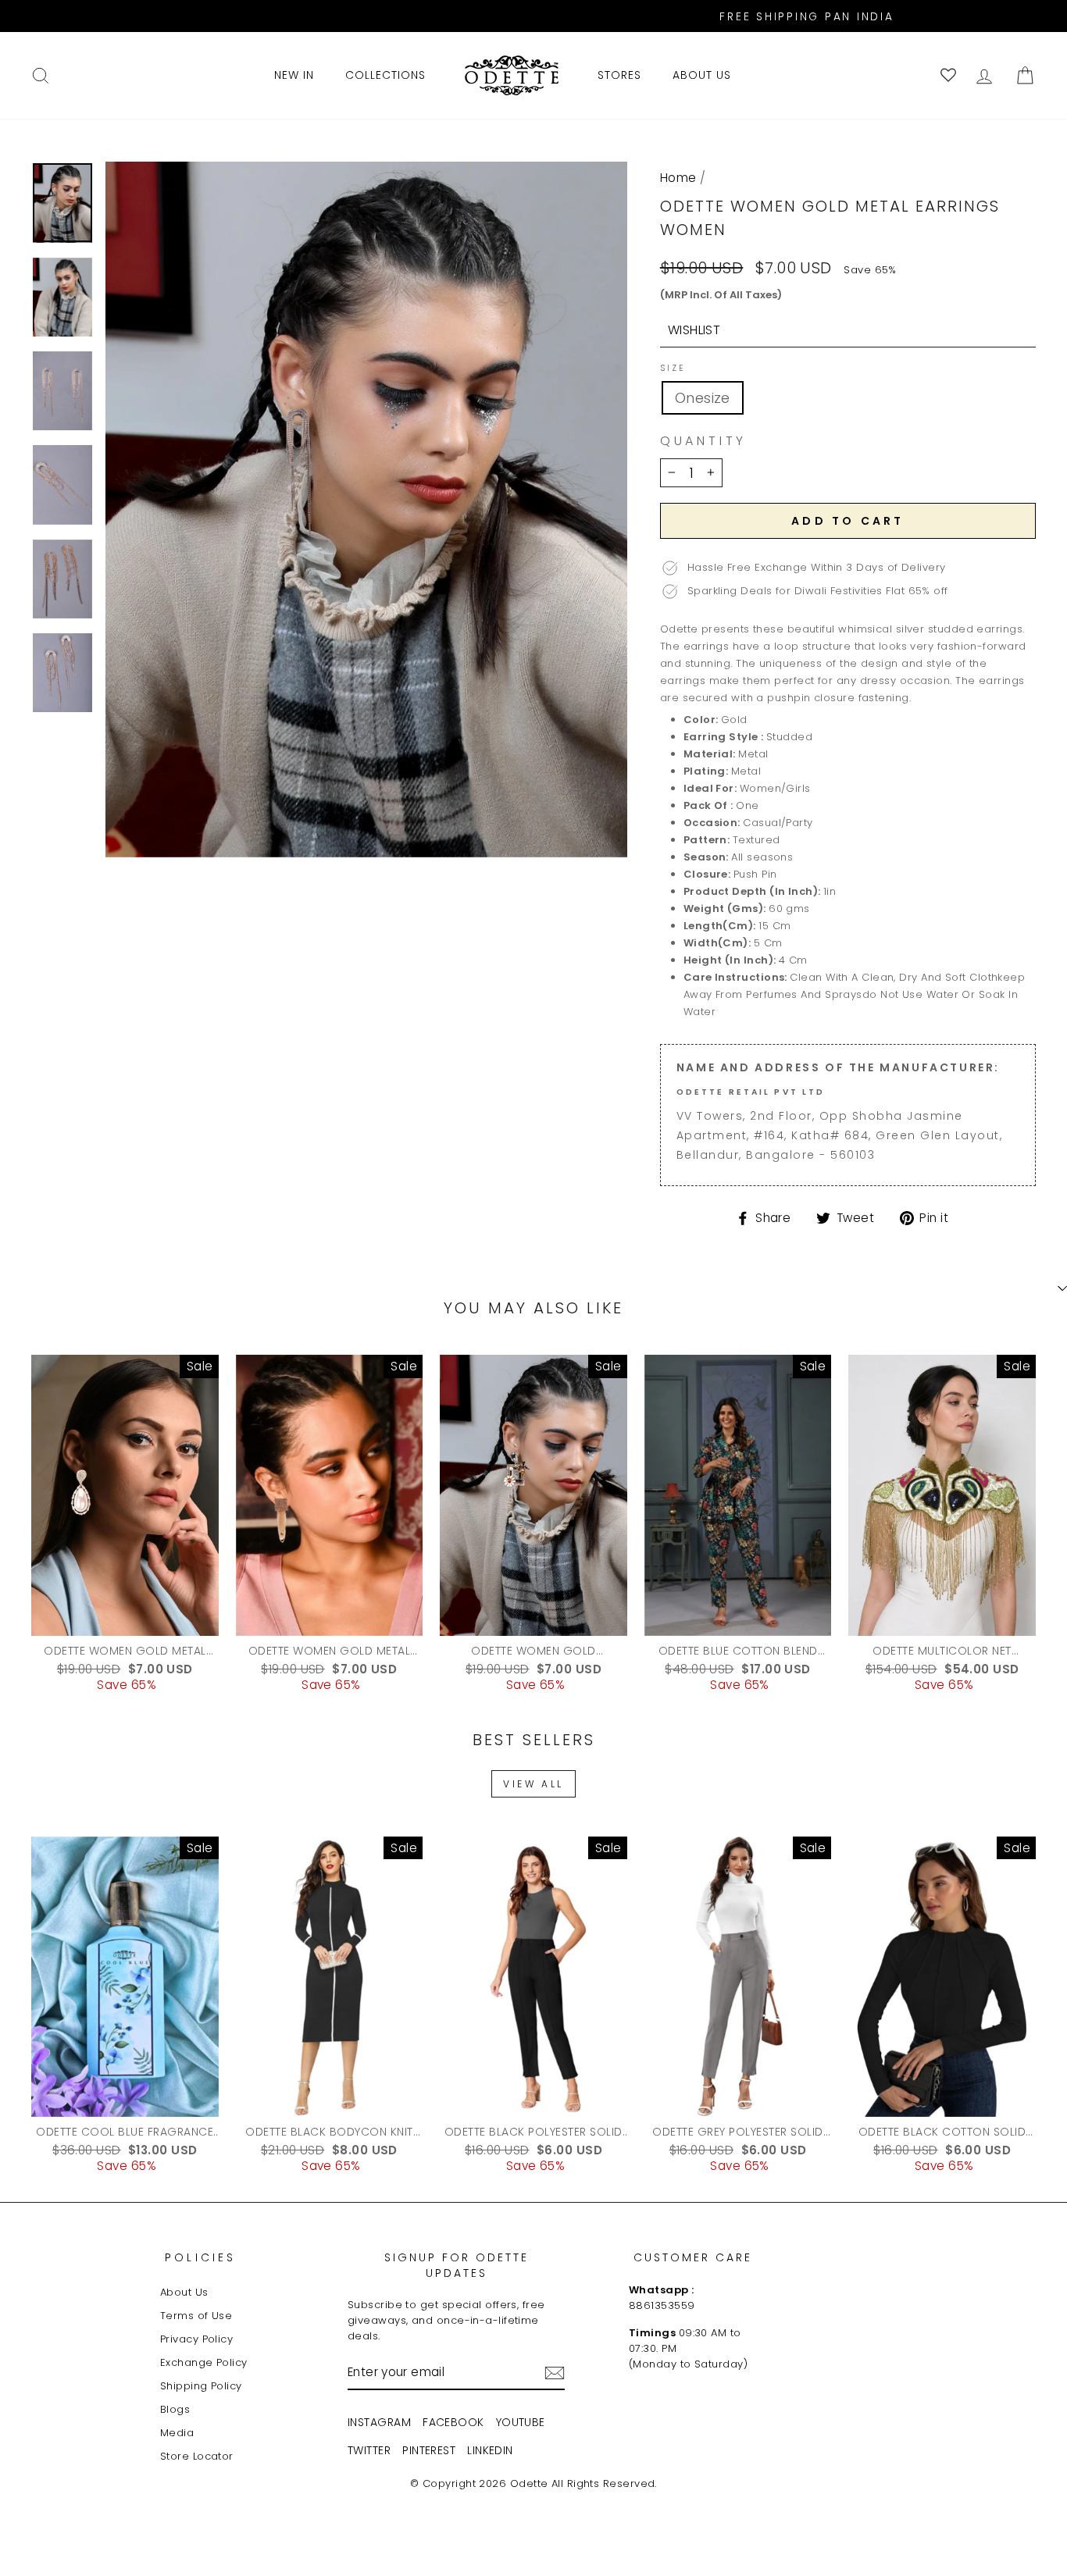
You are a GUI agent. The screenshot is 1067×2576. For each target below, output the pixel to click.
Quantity (703, 441)
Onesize (703, 398)
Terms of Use (196, 2316)
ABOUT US (702, 75)
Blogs (175, 2409)
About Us (184, 2292)
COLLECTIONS (385, 75)
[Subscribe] (555, 2373)
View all (533, 1784)
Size (673, 369)
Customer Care (693, 2257)
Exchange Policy (204, 2362)
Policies (201, 2257)
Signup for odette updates (457, 2265)
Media (177, 2433)
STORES (619, 75)
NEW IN (294, 75)
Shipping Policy (201, 2386)
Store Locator (197, 2456)
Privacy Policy (196, 2339)
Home (678, 178)
